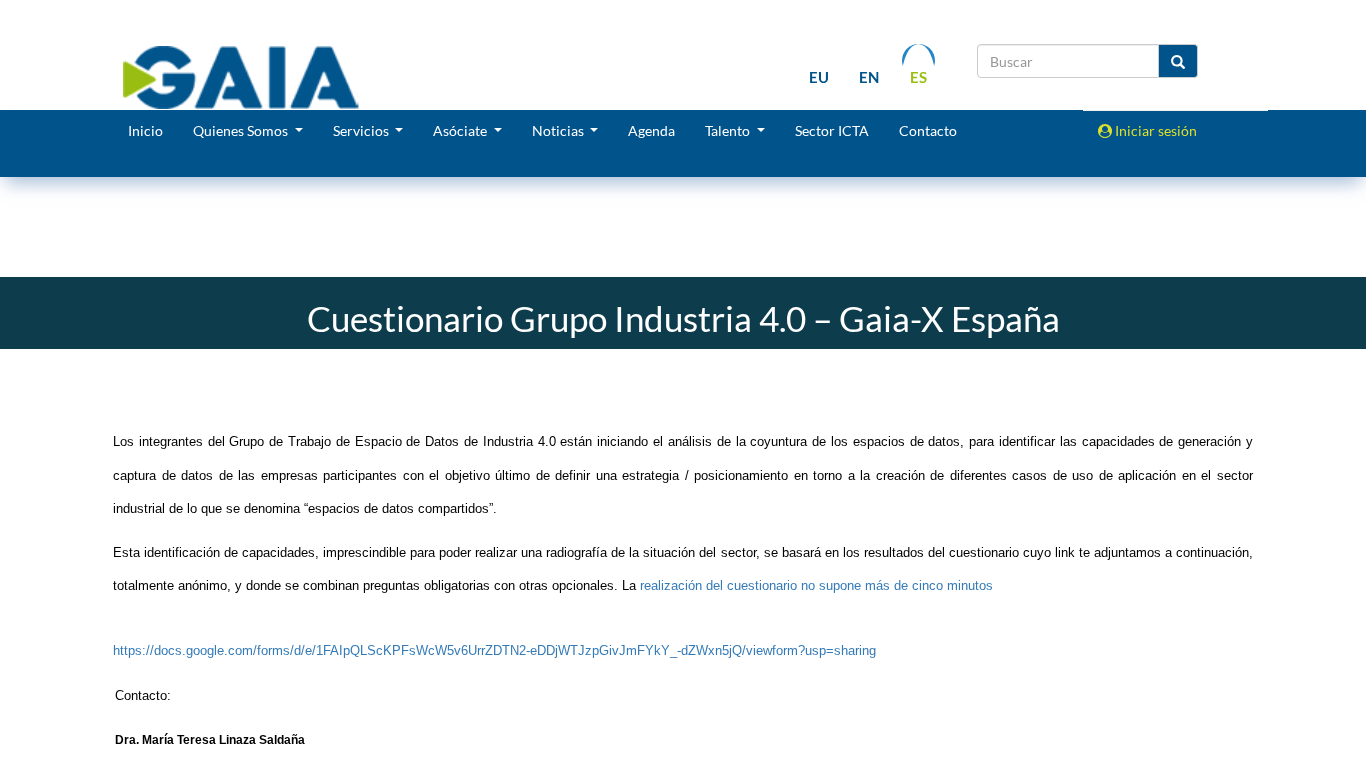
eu (819, 77)
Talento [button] (729, 130)
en (869, 77)
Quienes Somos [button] (242, 130)
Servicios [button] (362, 130)
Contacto (928, 130)
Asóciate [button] (461, 130)
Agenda (651, 130)
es (918, 77)
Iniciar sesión (1154, 130)
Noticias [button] (559, 130)
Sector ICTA (832, 130)
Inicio (145, 130)
